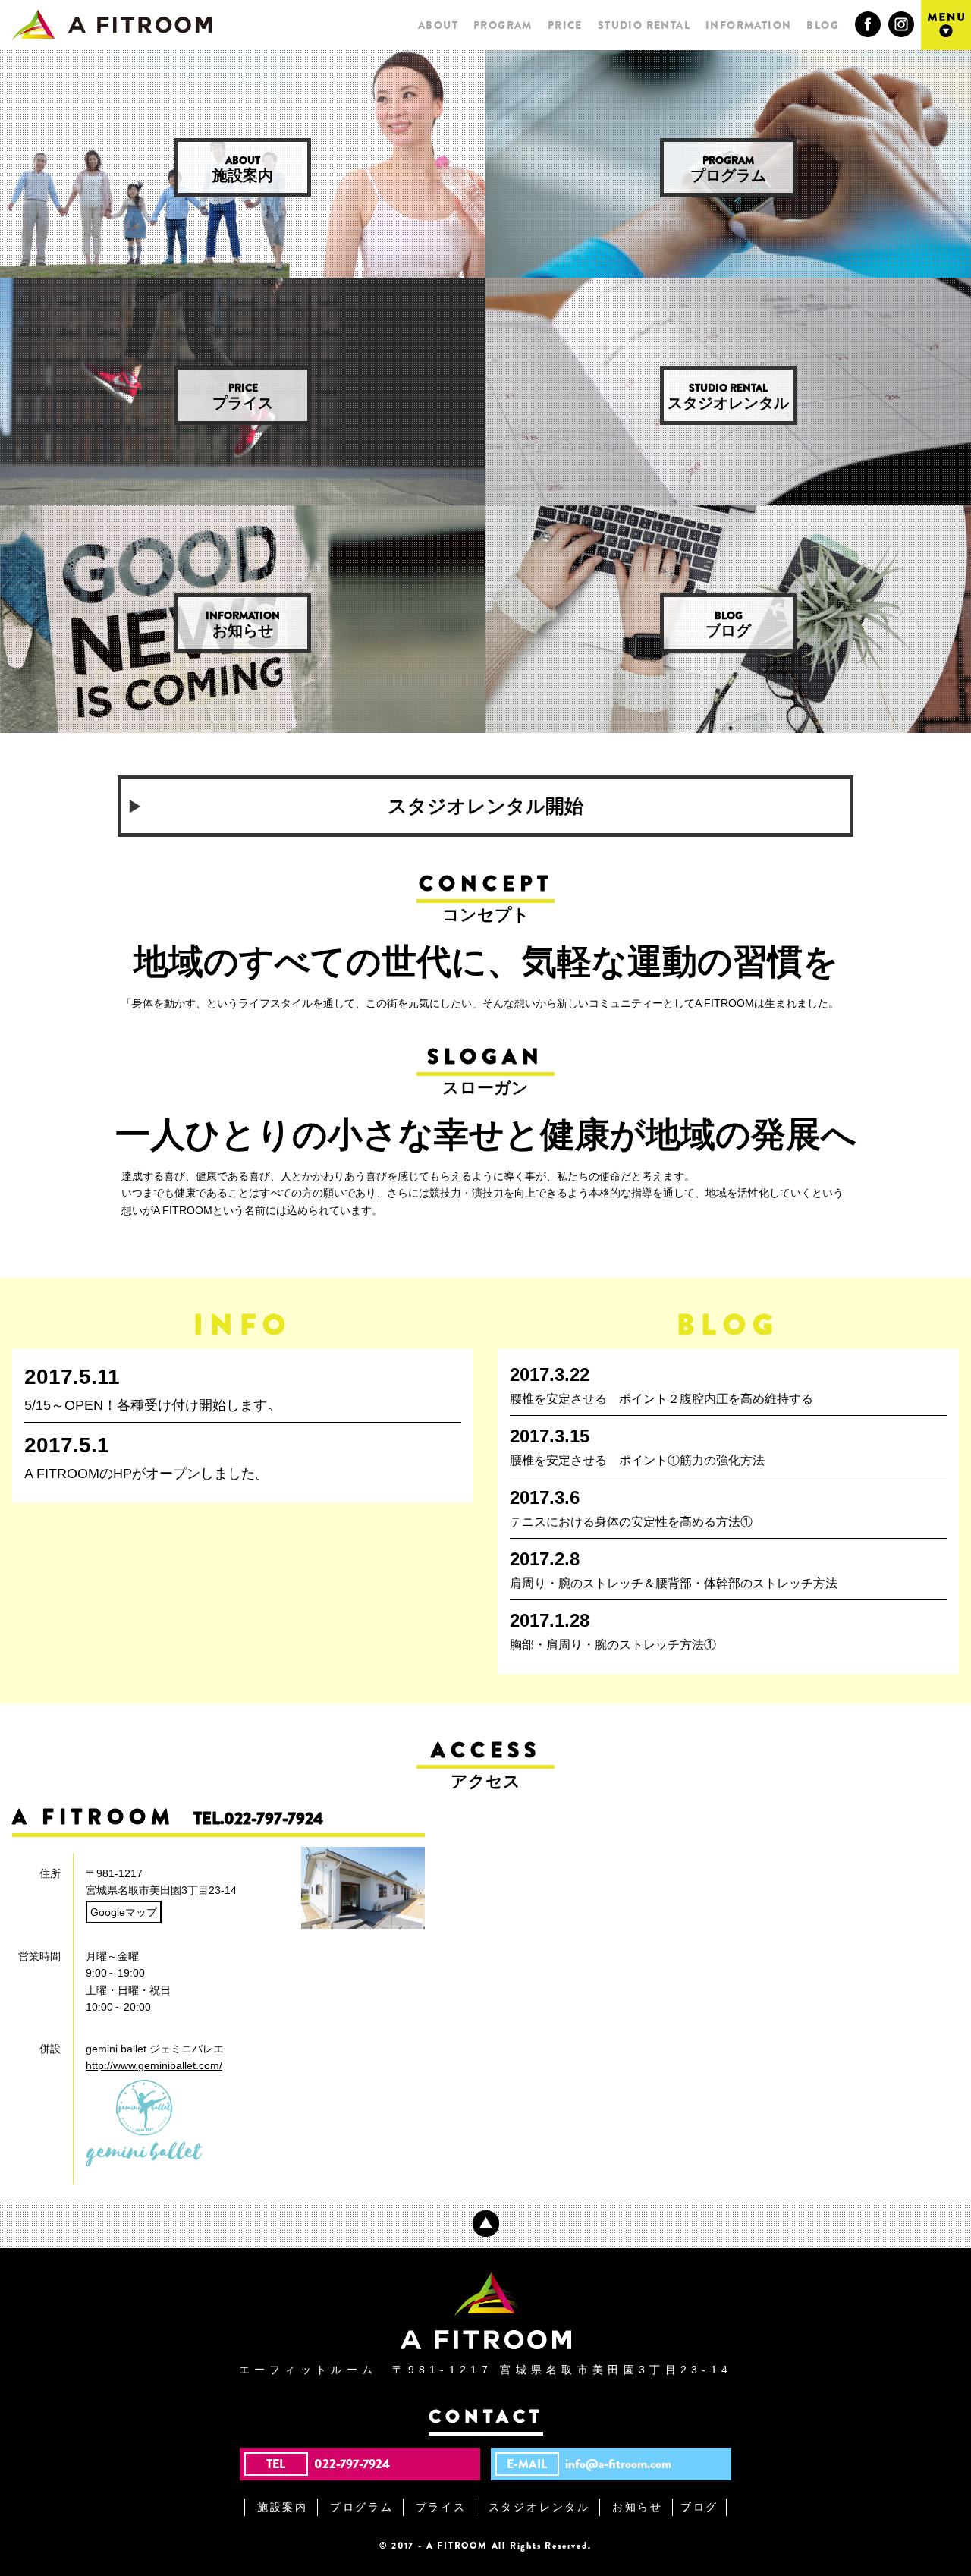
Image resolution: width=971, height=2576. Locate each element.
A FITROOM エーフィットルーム (112, 25)
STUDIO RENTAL (644, 25)
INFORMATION (748, 25)
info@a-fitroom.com (618, 2464)
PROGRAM (503, 25)
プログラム (728, 168)
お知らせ (243, 623)
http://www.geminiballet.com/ (154, 2065)
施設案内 (243, 168)
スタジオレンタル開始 (485, 806)
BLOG (823, 25)
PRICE (565, 25)
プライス (243, 396)
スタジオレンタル (728, 396)
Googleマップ (124, 1912)
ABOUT (438, 25)
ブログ (728, 623)
